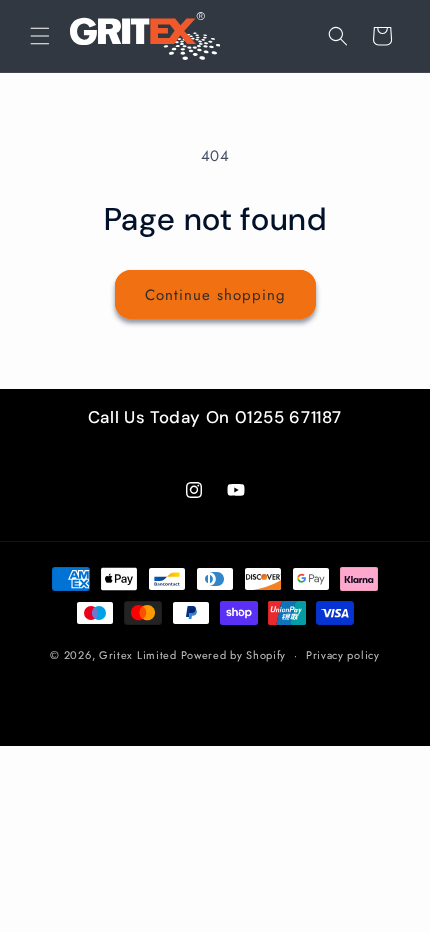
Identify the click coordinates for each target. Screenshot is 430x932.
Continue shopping (215, 295)
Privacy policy (343, 655)
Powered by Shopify (234, 655)
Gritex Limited (138, 655)
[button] (40, 36)
